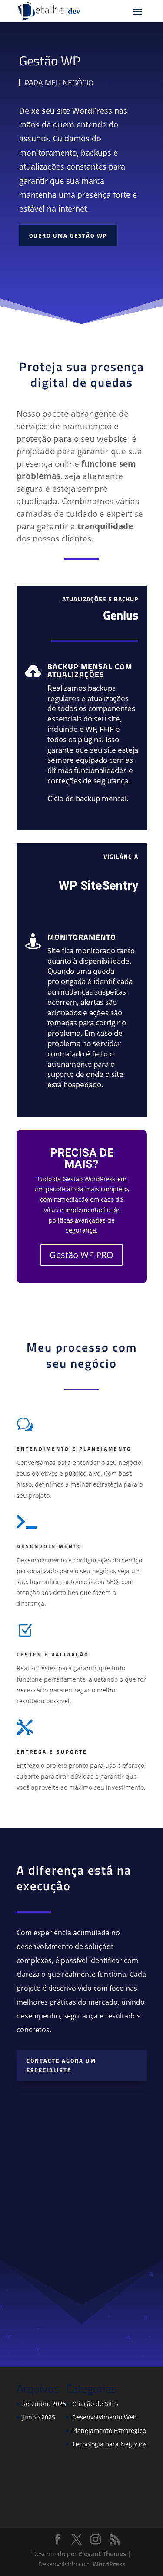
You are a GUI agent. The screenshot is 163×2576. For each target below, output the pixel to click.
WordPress (109, 2564)
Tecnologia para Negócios (110, 2444)
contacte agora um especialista (61, 2065)
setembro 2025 (44, 2404)
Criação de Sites (95, 2404)
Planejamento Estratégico (109, 2431)
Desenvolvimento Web (105, 2417)
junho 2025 (39, 2417)
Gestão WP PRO (81, 1255)
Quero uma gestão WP (68, 235)
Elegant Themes (102, 2554)
